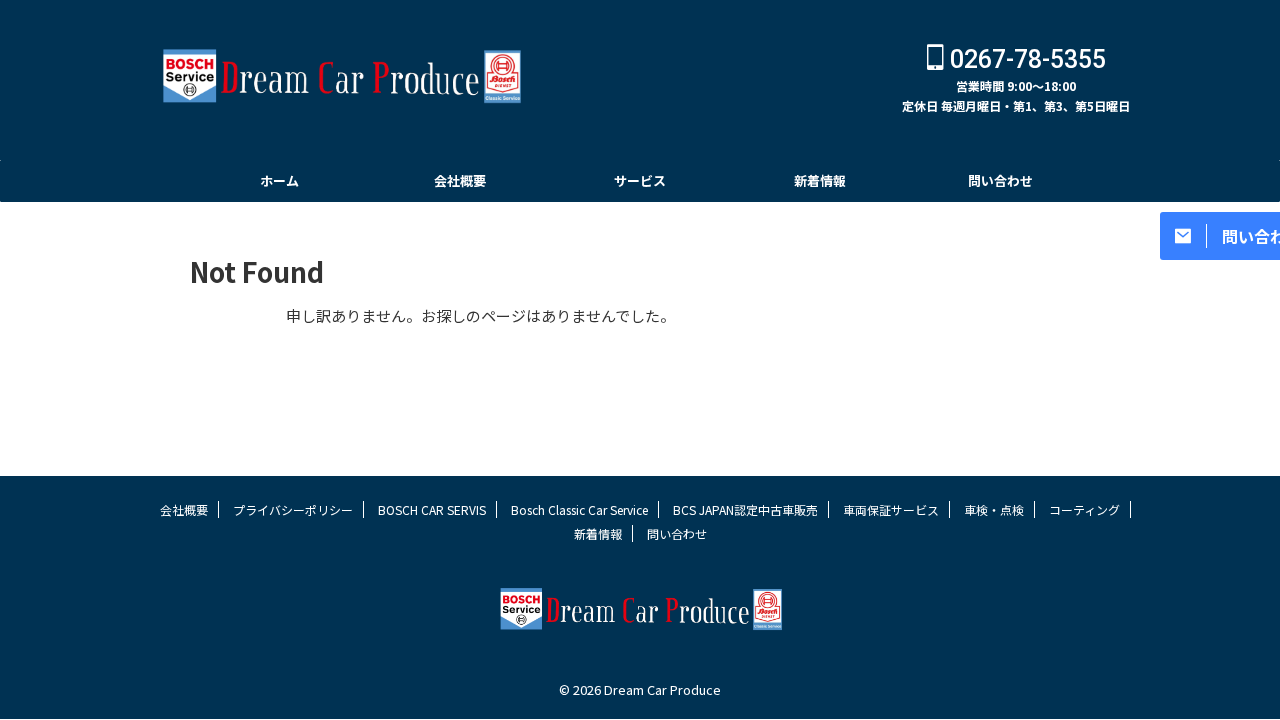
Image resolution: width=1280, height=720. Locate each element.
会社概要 (460, 180)
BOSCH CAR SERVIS (432, 509)
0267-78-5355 (1025, 59)
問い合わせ (1000, 180)
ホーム (279, 180)
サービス (640, 180)
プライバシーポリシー (293, 509)
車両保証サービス (891, 509)
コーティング (1084, 509)
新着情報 (820, 180)
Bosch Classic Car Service (579, 509)
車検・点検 (994, 509)
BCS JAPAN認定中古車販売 (745, 509)
